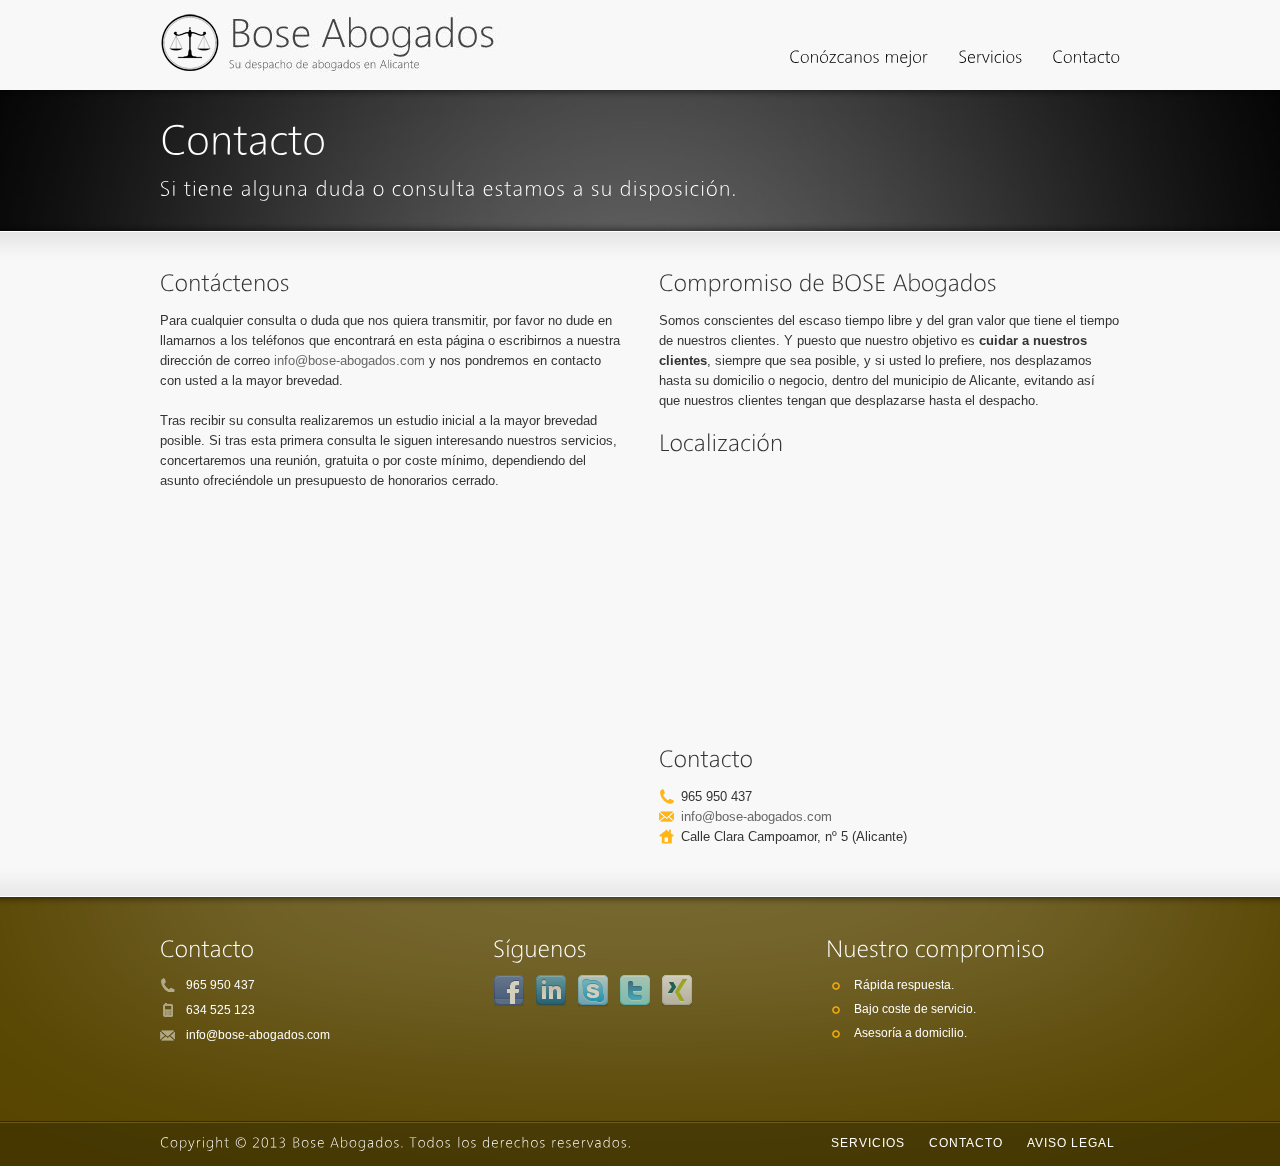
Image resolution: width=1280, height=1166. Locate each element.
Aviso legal (1071, 1143)
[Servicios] (990, 60)
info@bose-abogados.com (349, 360)
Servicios (868, 1143)
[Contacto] (1086, 60)
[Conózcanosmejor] (858, 60)
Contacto (966, 1143)
